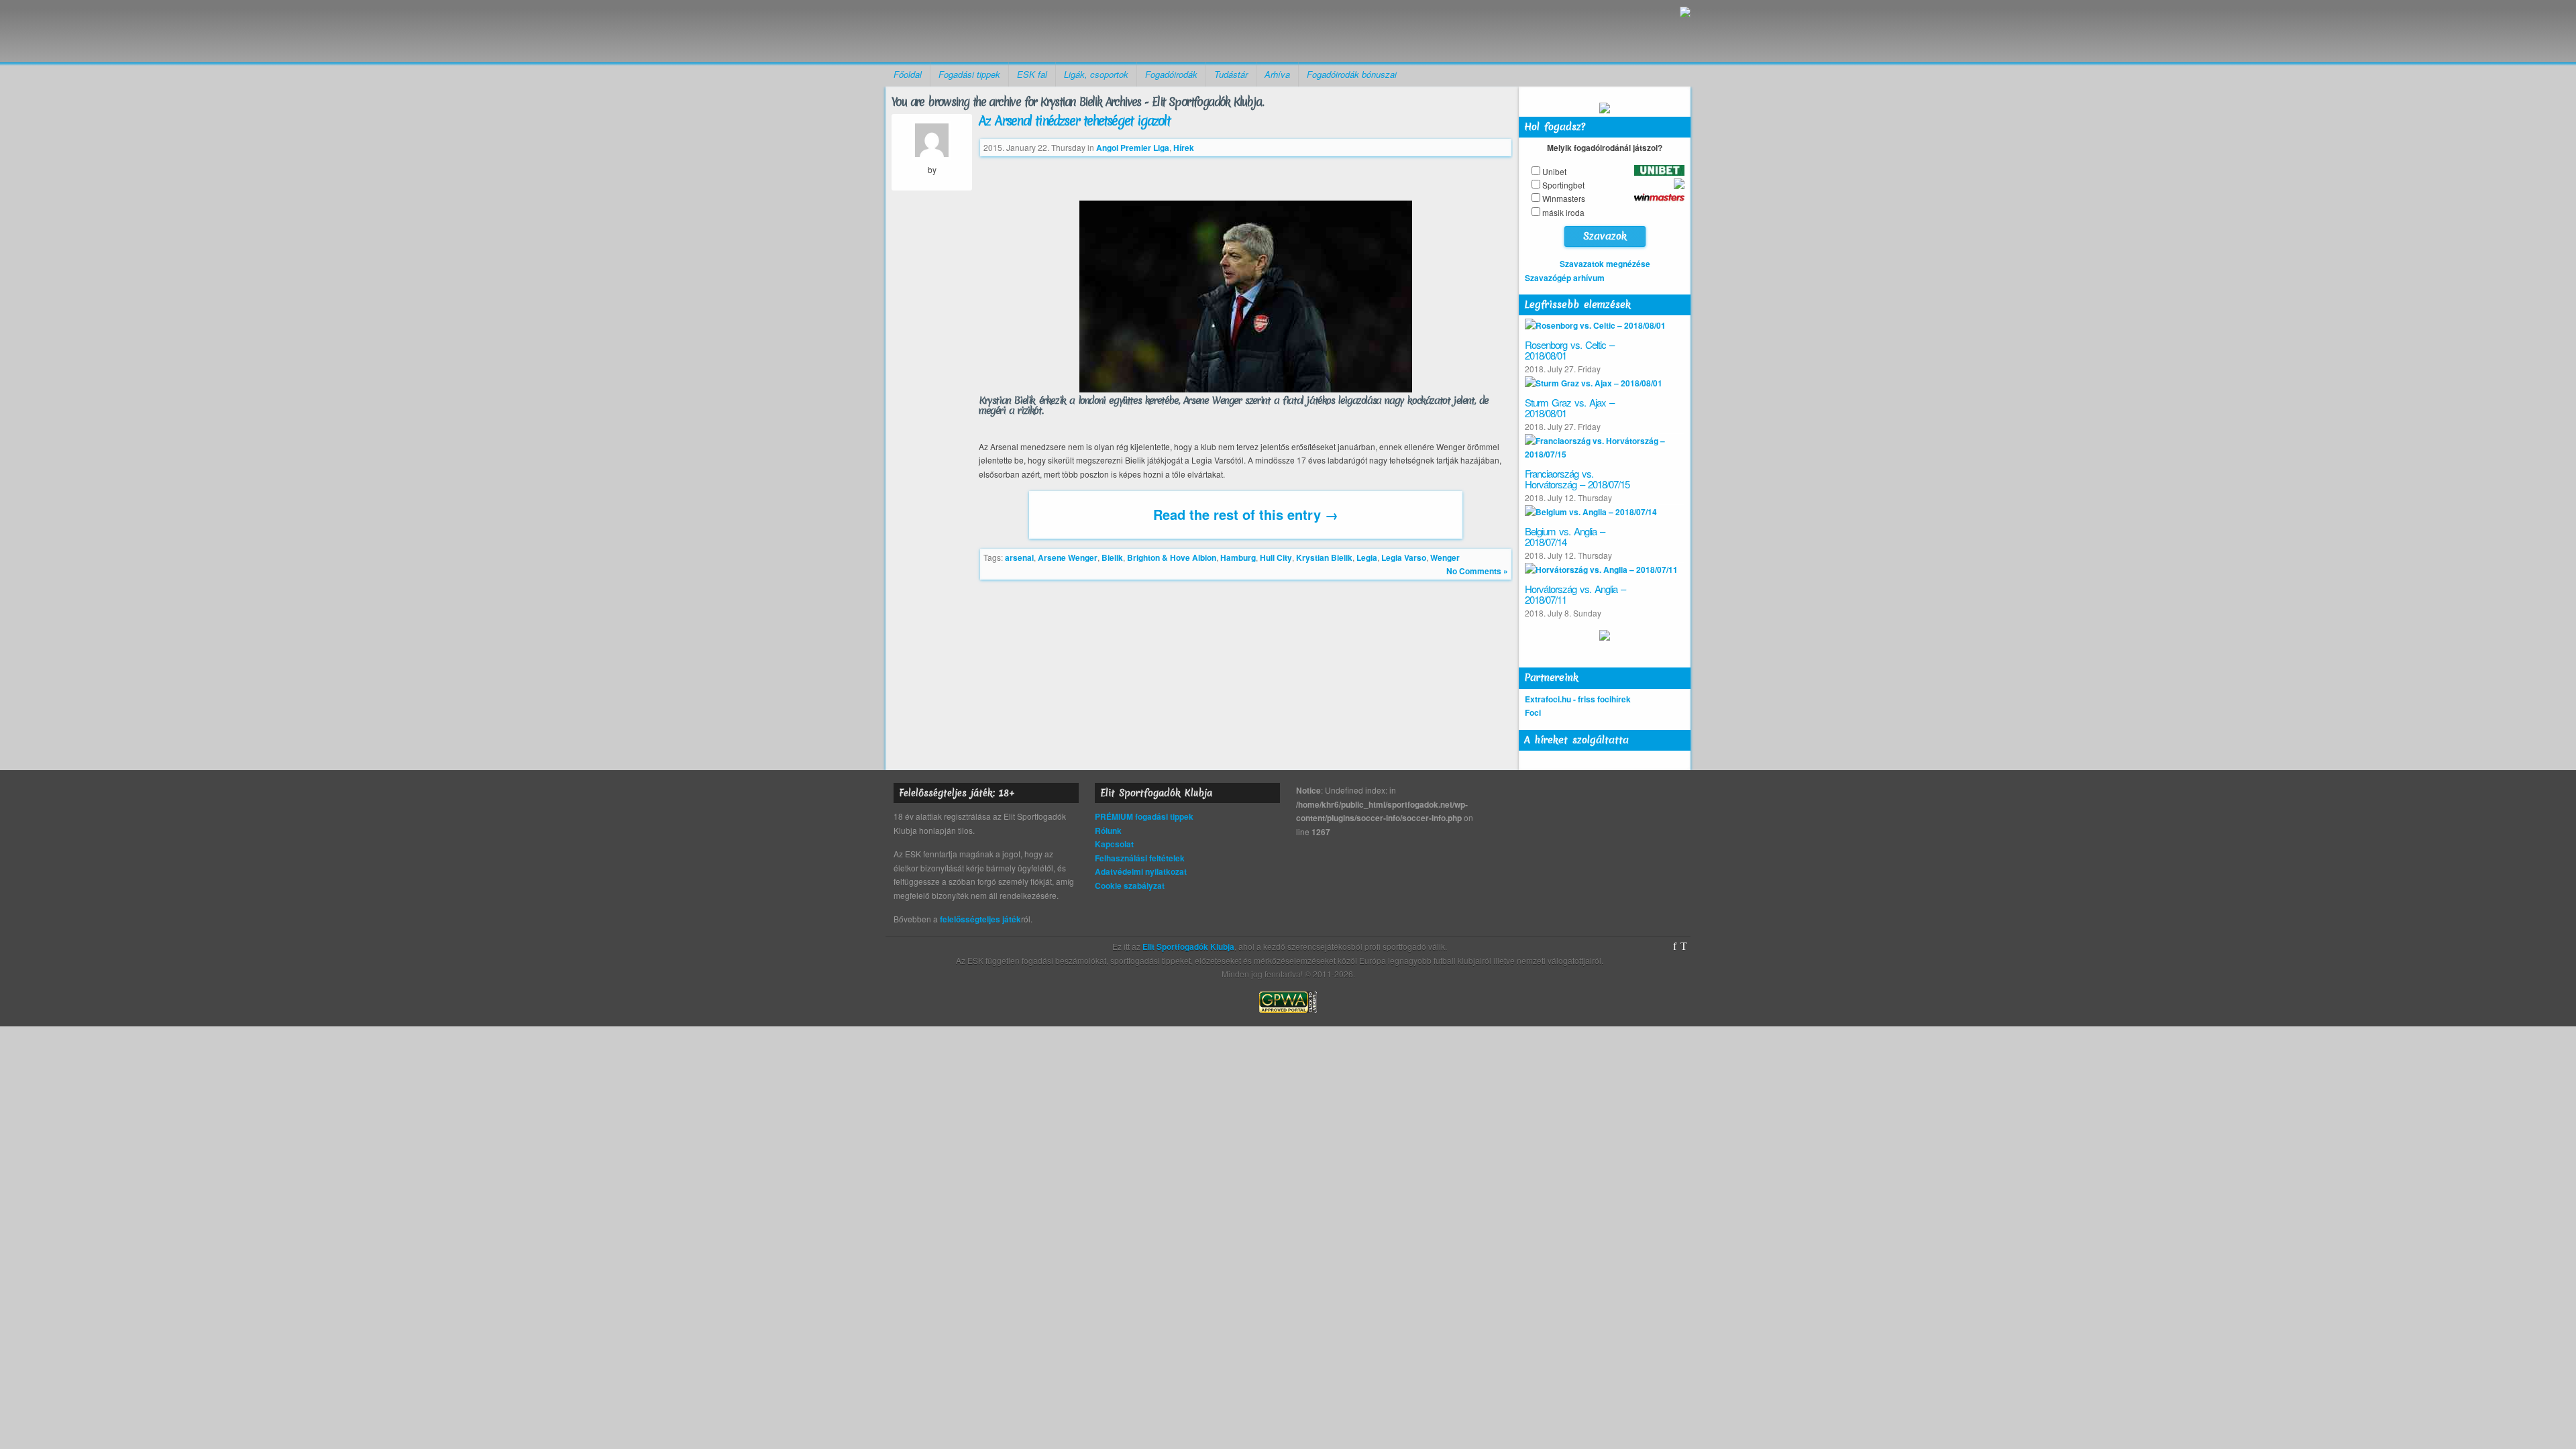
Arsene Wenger (1068, 557)
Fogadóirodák (1171, 74)
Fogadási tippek (969, 74)
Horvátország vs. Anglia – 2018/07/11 (1575, 594)
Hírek (1184, 148)
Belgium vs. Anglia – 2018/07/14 (1565, 537)
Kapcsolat (1114, 844)
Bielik (1112, 557)
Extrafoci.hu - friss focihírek (1578, 699)
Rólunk (1108, 830)
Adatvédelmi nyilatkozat (1141, 871)
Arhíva (1277, 74)
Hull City (1276, 557)
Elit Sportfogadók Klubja (990, 31)
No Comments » (1477, 571)
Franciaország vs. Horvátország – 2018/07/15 (1577, 479)
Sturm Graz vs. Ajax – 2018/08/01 (1569, 408)
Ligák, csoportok (1096, 74)
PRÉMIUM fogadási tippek (1144, 816)
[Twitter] (1684, 947)
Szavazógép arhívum (1565, 278)
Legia (1367, 557)
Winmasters (1564, 198)
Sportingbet (1563, 185)
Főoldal (908, 74)
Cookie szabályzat (1130, 885)
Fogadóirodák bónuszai (1352, 74)
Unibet (1554, 171)
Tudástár (1231, 74)
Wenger (1445, 557)
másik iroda (1563, 212)
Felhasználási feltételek (1140, 858)
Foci (1533, 712)
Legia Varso (1404, 557)
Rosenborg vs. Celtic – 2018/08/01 (1569, 350)
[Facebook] (1675, 947)
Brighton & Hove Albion (1172, 557)
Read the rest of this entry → (1246, 514)
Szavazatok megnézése (1605, 264)
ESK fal (1032, 74)
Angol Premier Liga (1133, 148)
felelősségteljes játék (980, 919)
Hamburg (1238, 557)
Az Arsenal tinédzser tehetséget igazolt (1074, 121)
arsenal (1019, 557)
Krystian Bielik (1324, 557)
